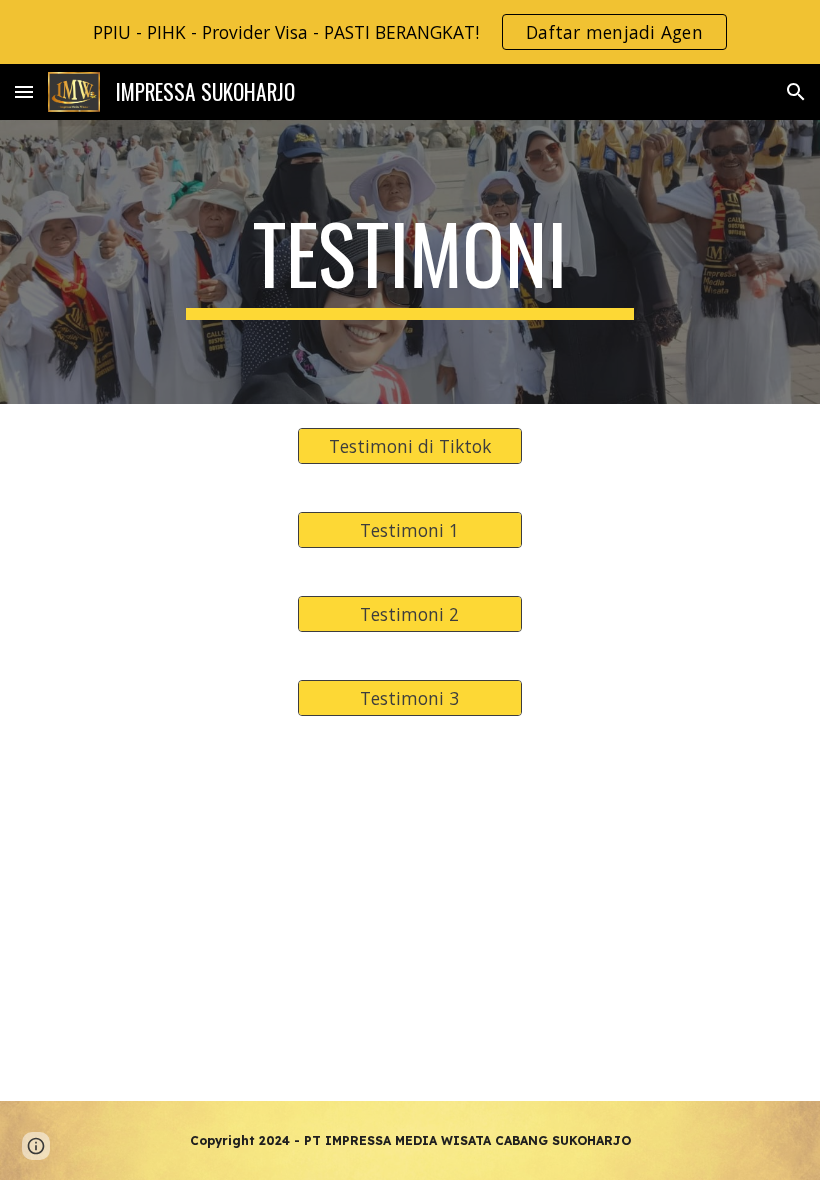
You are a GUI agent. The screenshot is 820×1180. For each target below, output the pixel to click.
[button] (24, 91)
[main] (410, 262)
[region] (410, 32)
